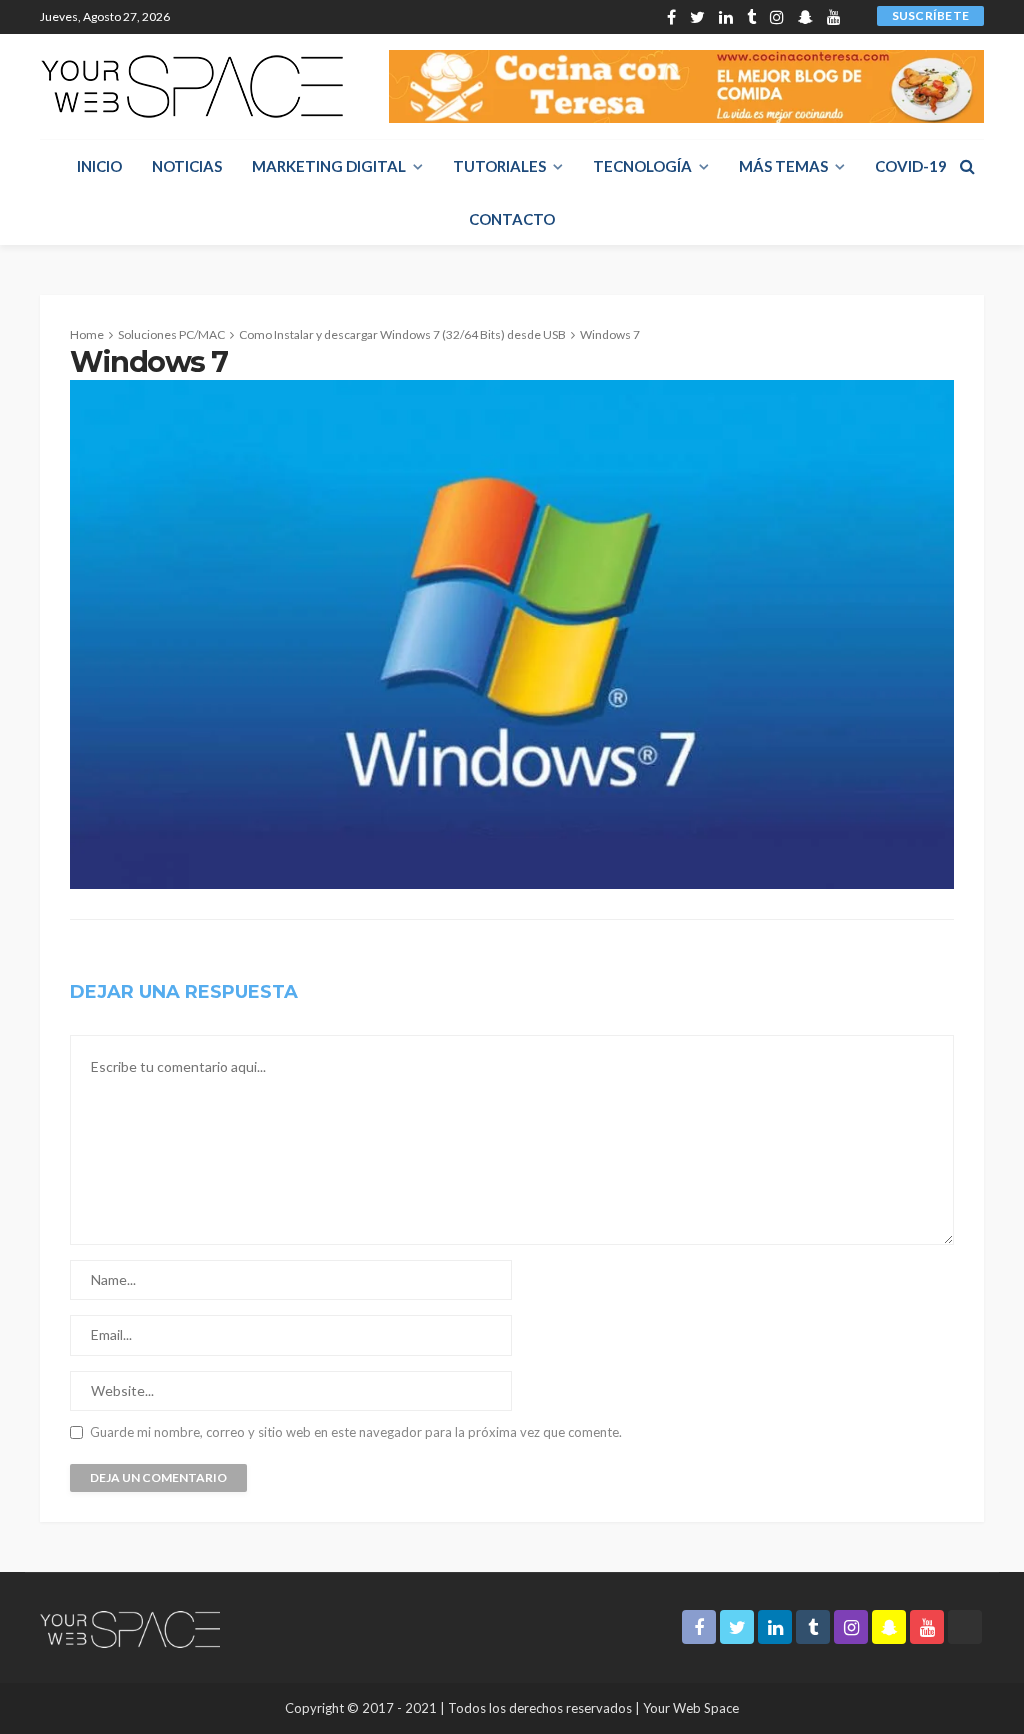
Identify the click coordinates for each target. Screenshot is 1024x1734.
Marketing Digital (329, 166)
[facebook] (671, 17)
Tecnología (642, 166)
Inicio (99, 166)
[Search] (967, 166)
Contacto (512, 219)
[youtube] (834, 17)
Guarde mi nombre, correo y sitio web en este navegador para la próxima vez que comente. (356, 1432)
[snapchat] (805, 17)
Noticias (187, 166)
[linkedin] (726, 17)
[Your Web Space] (192, 86)
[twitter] (697, 17)
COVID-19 (911, 166)
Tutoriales (499, 166)
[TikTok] (855, 17)
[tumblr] (751, 17)
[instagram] (777, 17)
